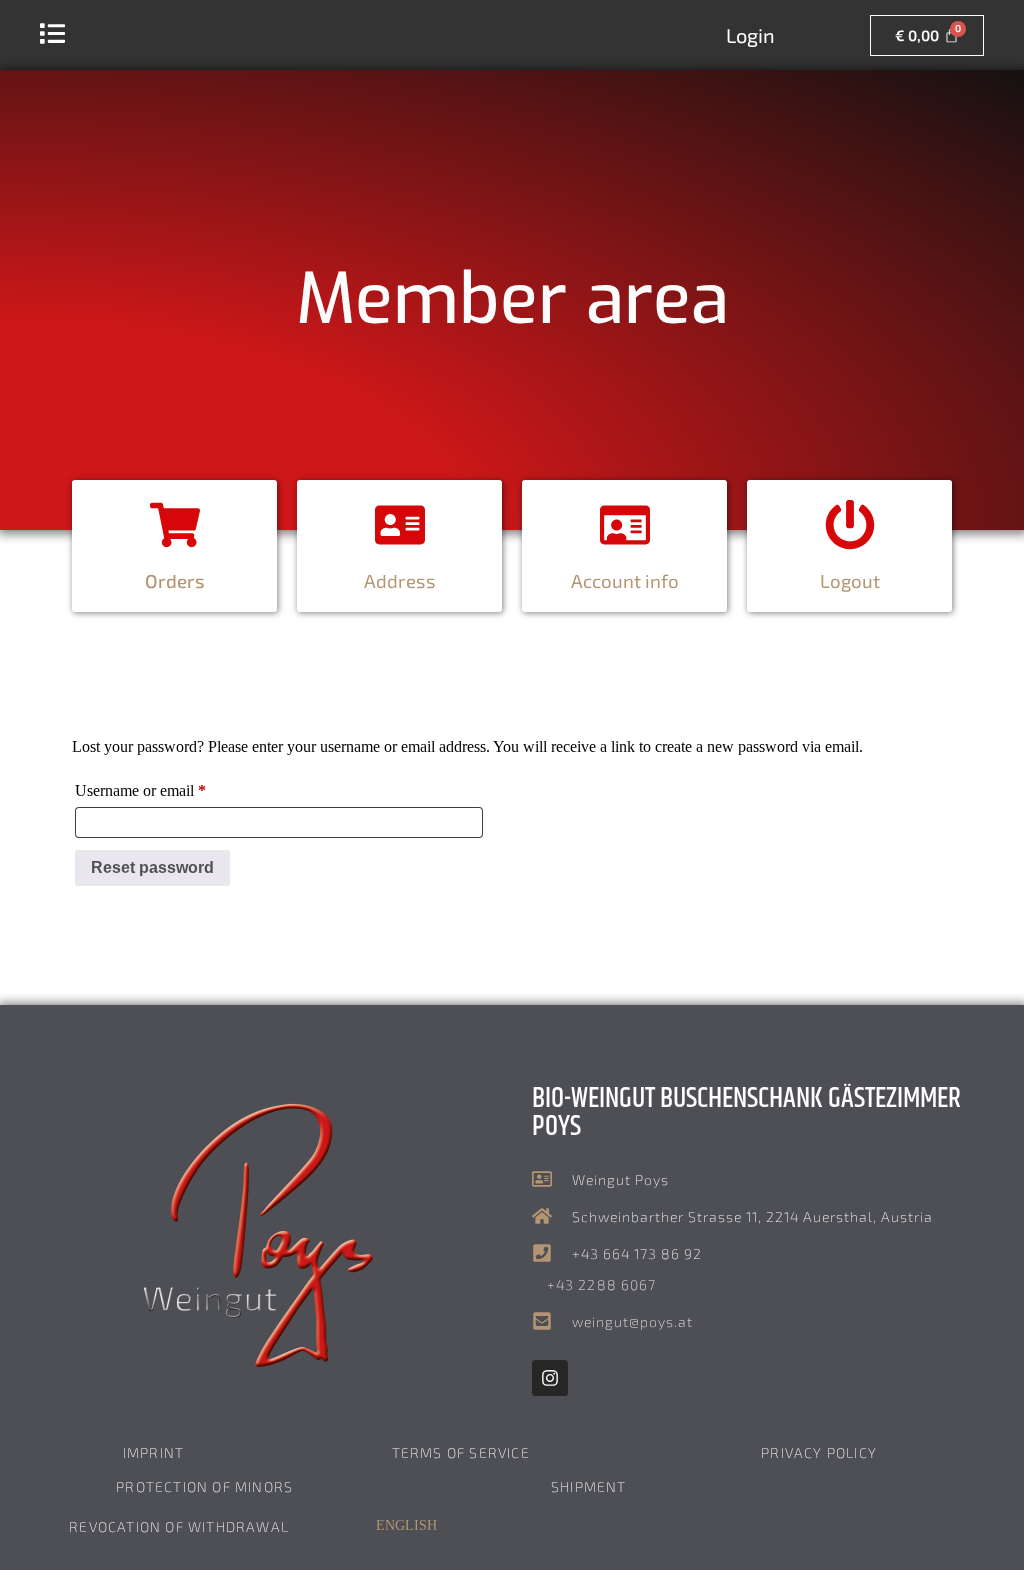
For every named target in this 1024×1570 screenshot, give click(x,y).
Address (400, 580)
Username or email (169, 787)
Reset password (152, 867)
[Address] (400, 525)
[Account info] (625, 525)
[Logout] (850, 525)
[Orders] (175, 525)
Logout (850, 580)
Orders (175, 580)
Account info (625, 580)
